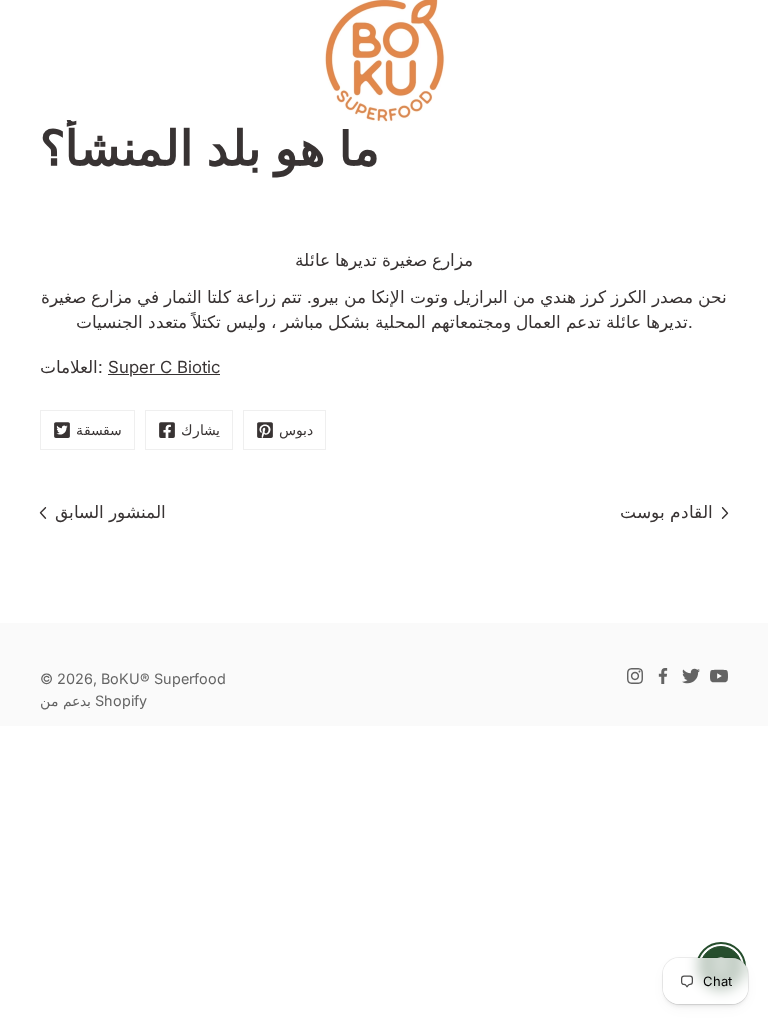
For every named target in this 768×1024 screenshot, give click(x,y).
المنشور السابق (110, 512)
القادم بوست (666, 512)
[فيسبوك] (663, 676)
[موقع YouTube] (719, 676)
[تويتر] (691, 676)
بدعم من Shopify (93, 700)
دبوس (296, 429)
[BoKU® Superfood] (384, 60)
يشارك (200, 429)
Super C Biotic (164, 367)
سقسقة (99, 429)
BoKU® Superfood (163, 678)
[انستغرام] (635, 676)
